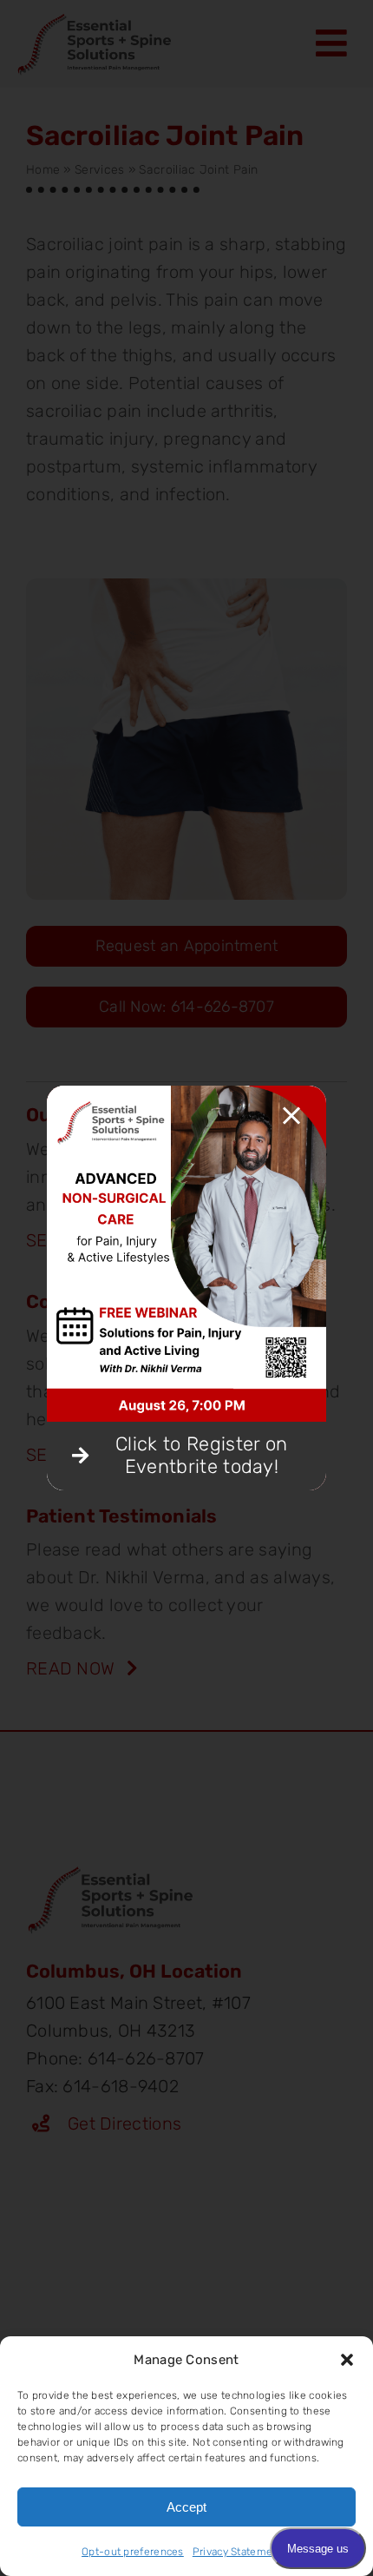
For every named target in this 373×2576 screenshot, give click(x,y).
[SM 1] (187, 1094)
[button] (347, 2360)
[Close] (291, 1116)
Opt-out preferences (133, 2552)
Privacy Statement (238, 2552)
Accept (186, 2507)
